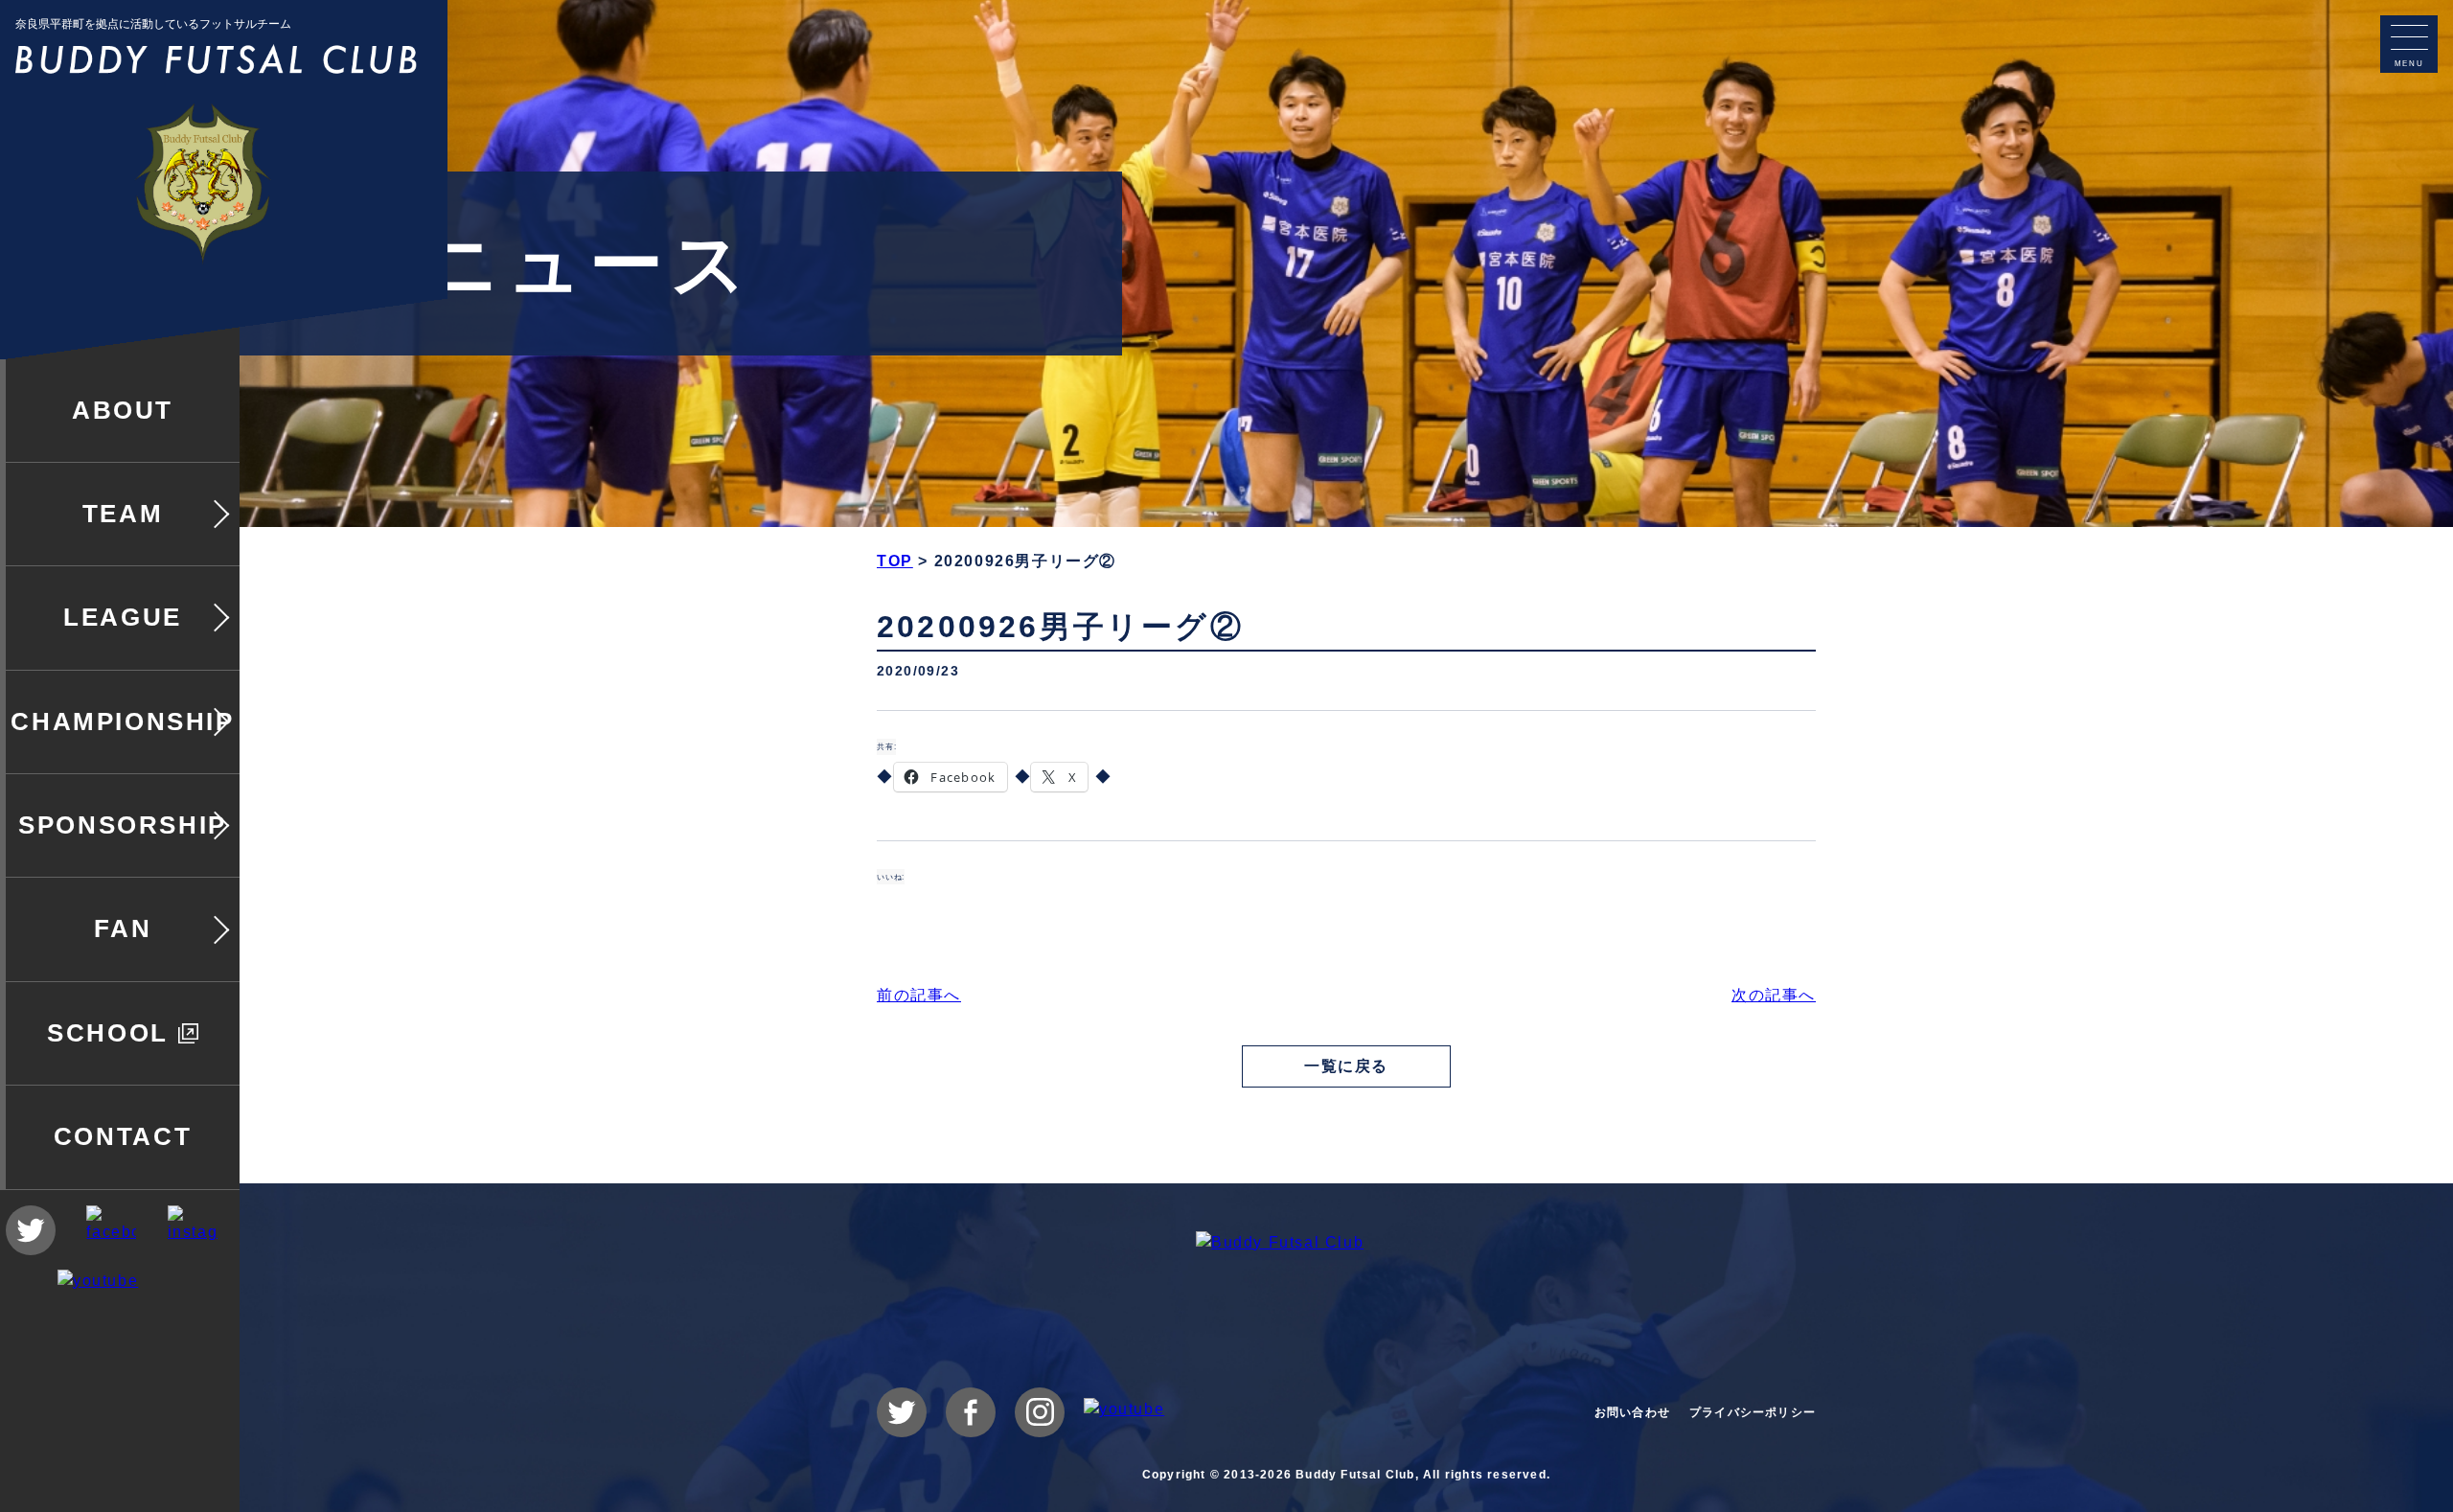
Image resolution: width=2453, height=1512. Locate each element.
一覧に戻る (1346, 1066)
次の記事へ (1774, 995)
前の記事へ (919, 995)
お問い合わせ (1632, 1412)
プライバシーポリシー (1753, 1412)
